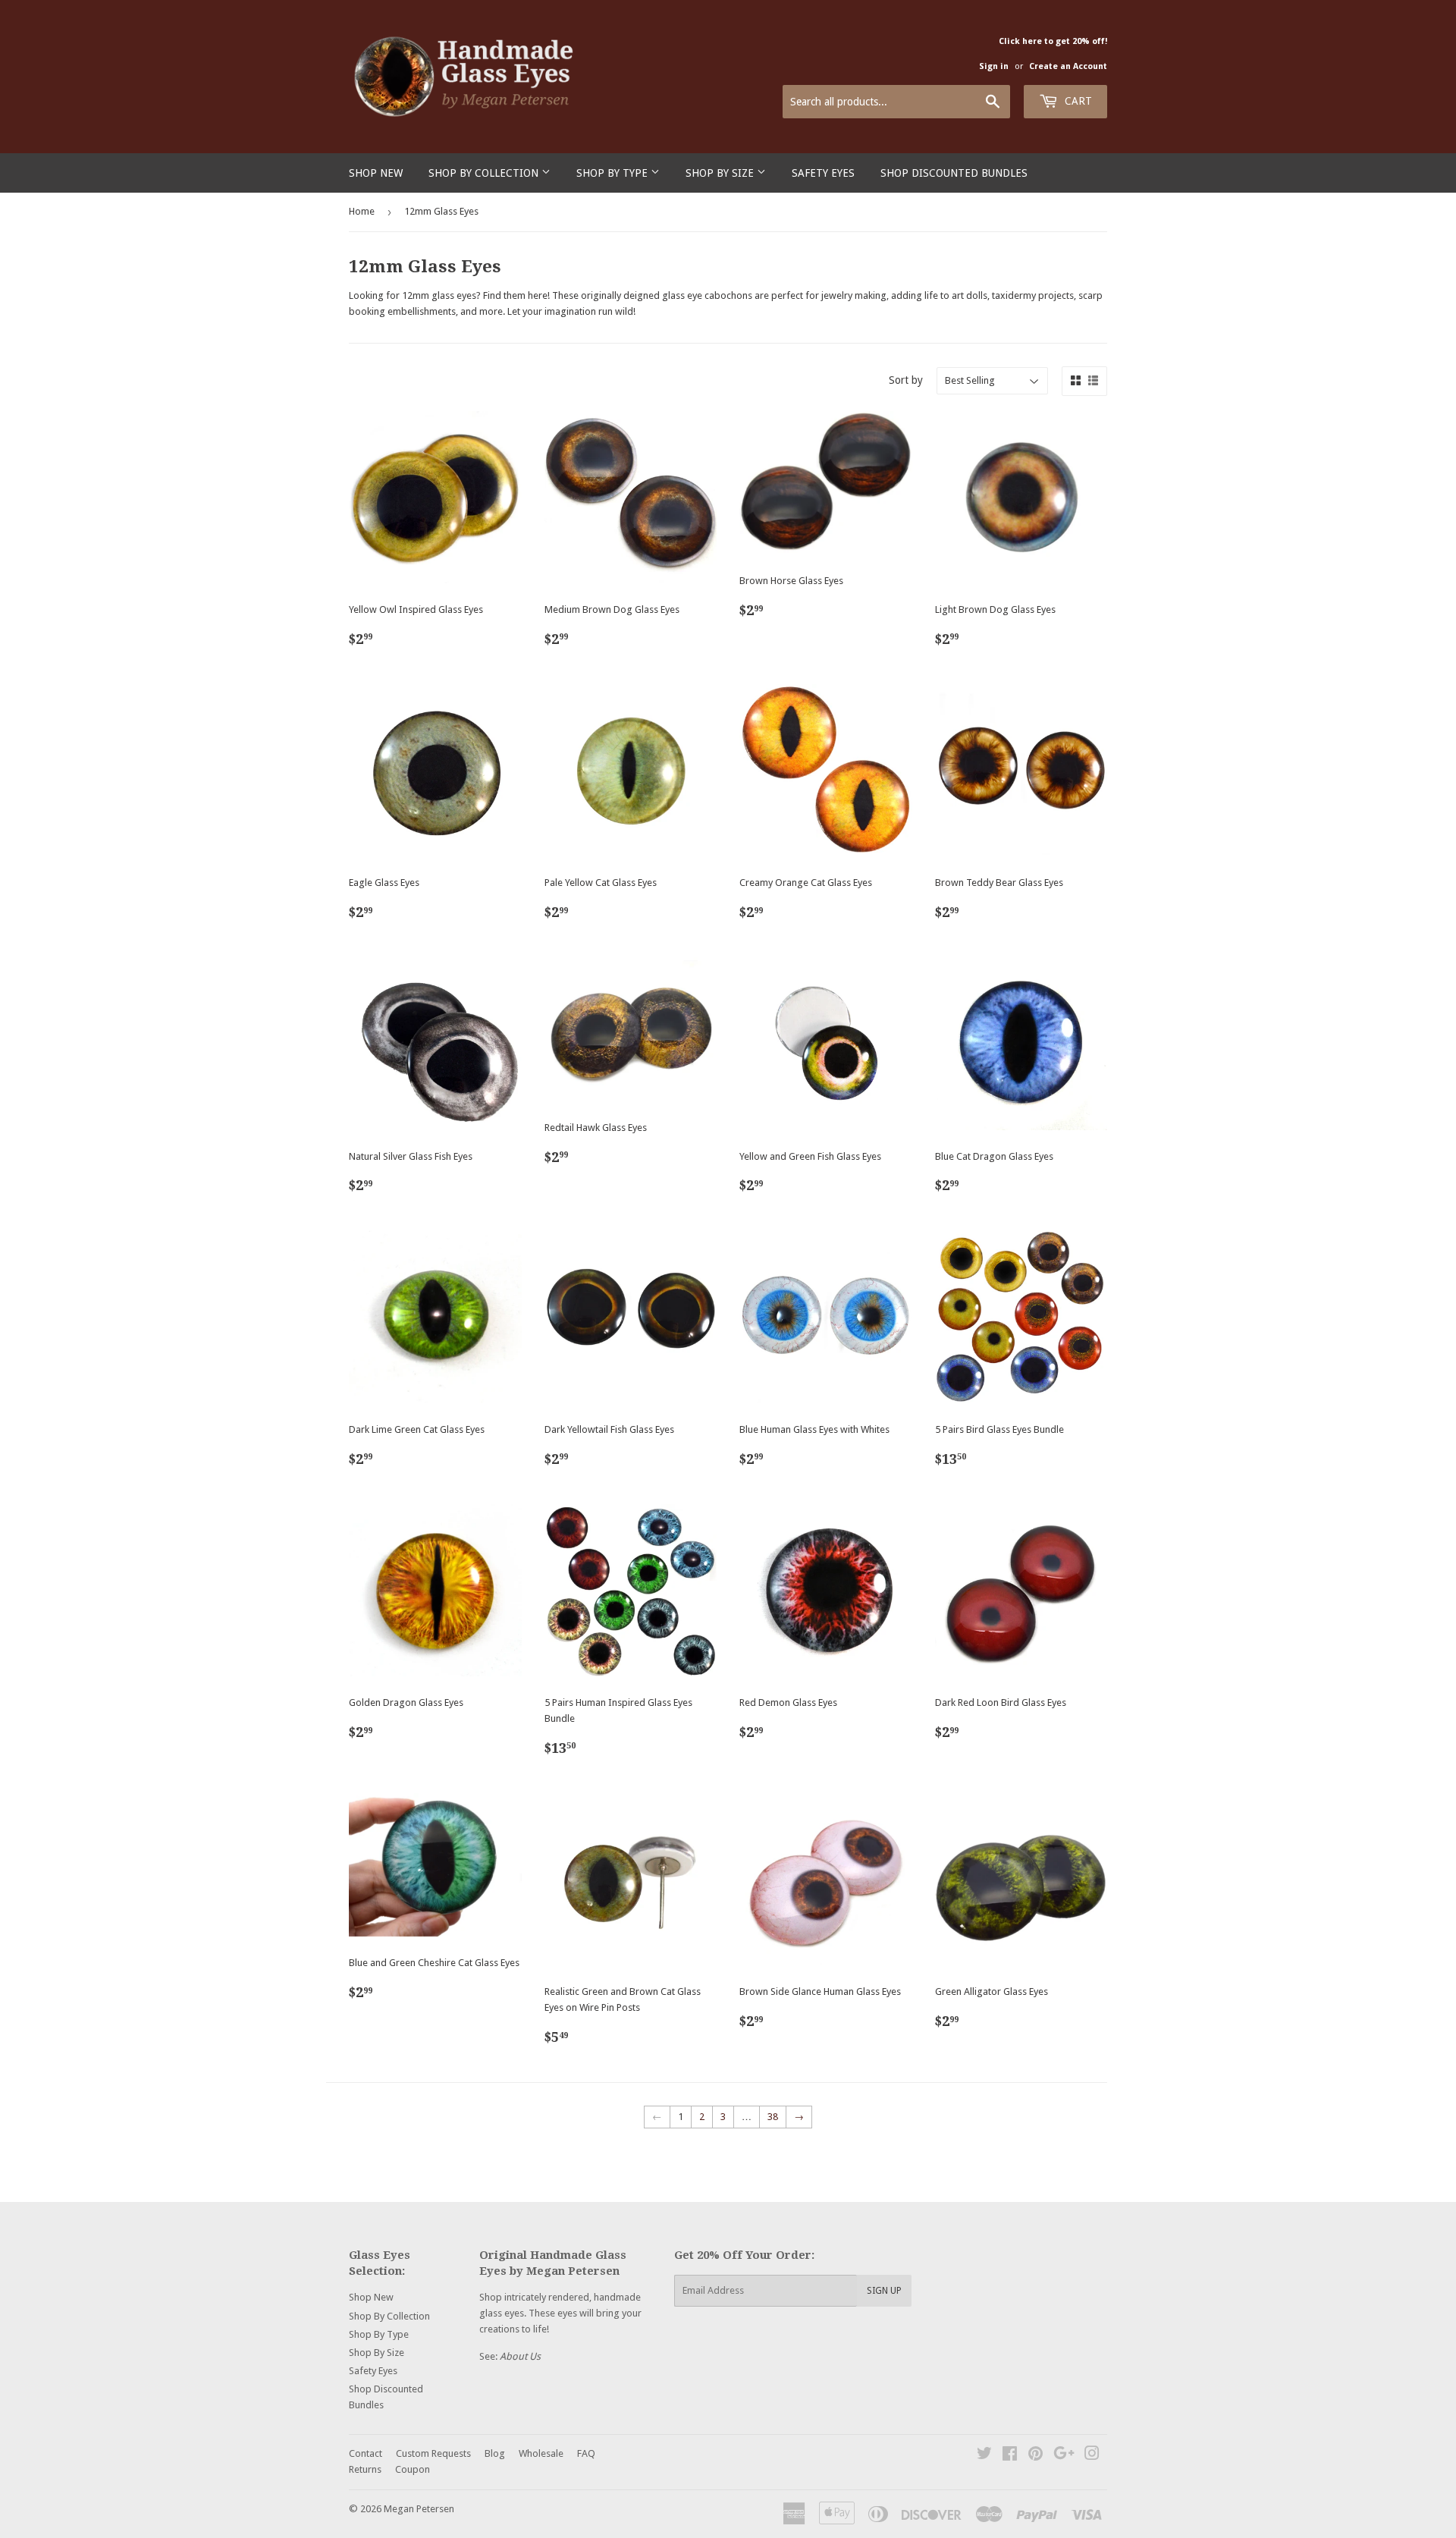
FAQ (586, 2453)
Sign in (994, 66)
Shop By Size (721, 173)
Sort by (906, 380)
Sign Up (884, 2291)
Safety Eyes (823, 173)
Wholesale (541, 2453)
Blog (495, 2453)
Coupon (413, 2469)
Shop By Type (613, 173)
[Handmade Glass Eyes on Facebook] (1010, 2456)
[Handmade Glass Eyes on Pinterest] (1036, 2456)
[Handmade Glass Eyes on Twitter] (984, 2456)
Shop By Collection (485, 173)
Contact (366, 2453)
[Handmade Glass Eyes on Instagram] (1092, 2456)
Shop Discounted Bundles (954, 173)
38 (773, 2117)
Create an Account (1068, 66)
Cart (1077, 101)
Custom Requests (433, 2453)
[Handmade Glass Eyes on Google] (1064, 2456)
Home (362, 211)
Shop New (376, 173)
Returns (365, 2469)
